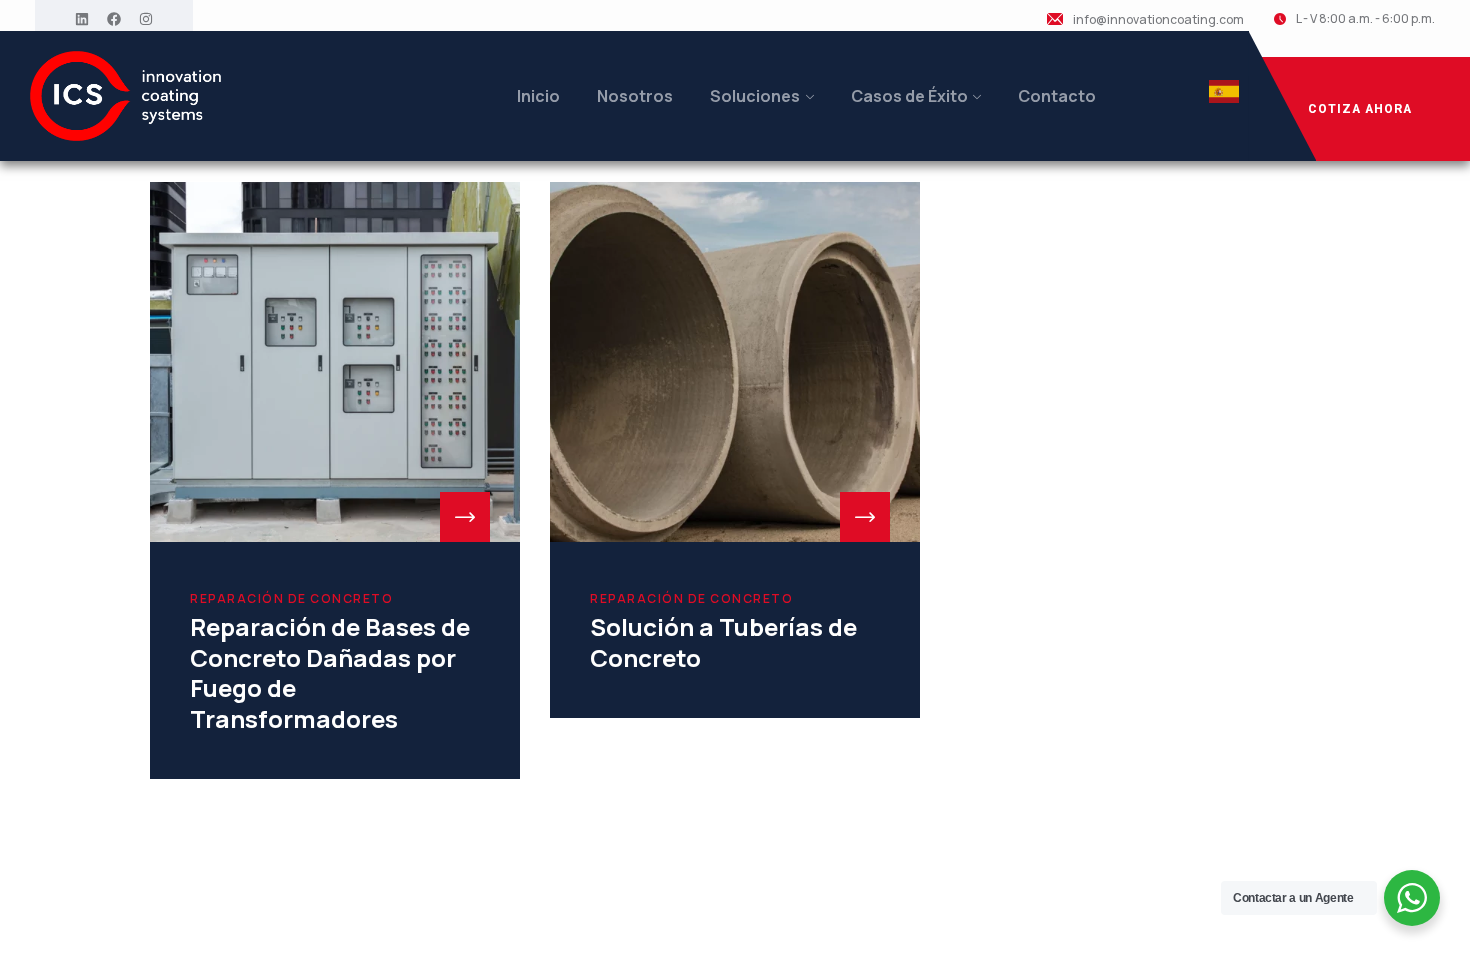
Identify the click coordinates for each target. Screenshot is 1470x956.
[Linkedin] (82, 19)
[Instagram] (146, 19)
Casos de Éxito (909, 96)
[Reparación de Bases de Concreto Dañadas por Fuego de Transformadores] (335, 362)
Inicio (538, 96)
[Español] (1224, 97)
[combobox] (1224, 96)
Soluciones (755, 96)
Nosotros (635, 96)
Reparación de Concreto (291, 599)
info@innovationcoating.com (1158, 20)
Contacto (1057, 96)
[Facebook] (114, 19)
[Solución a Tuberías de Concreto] (735, 362)
